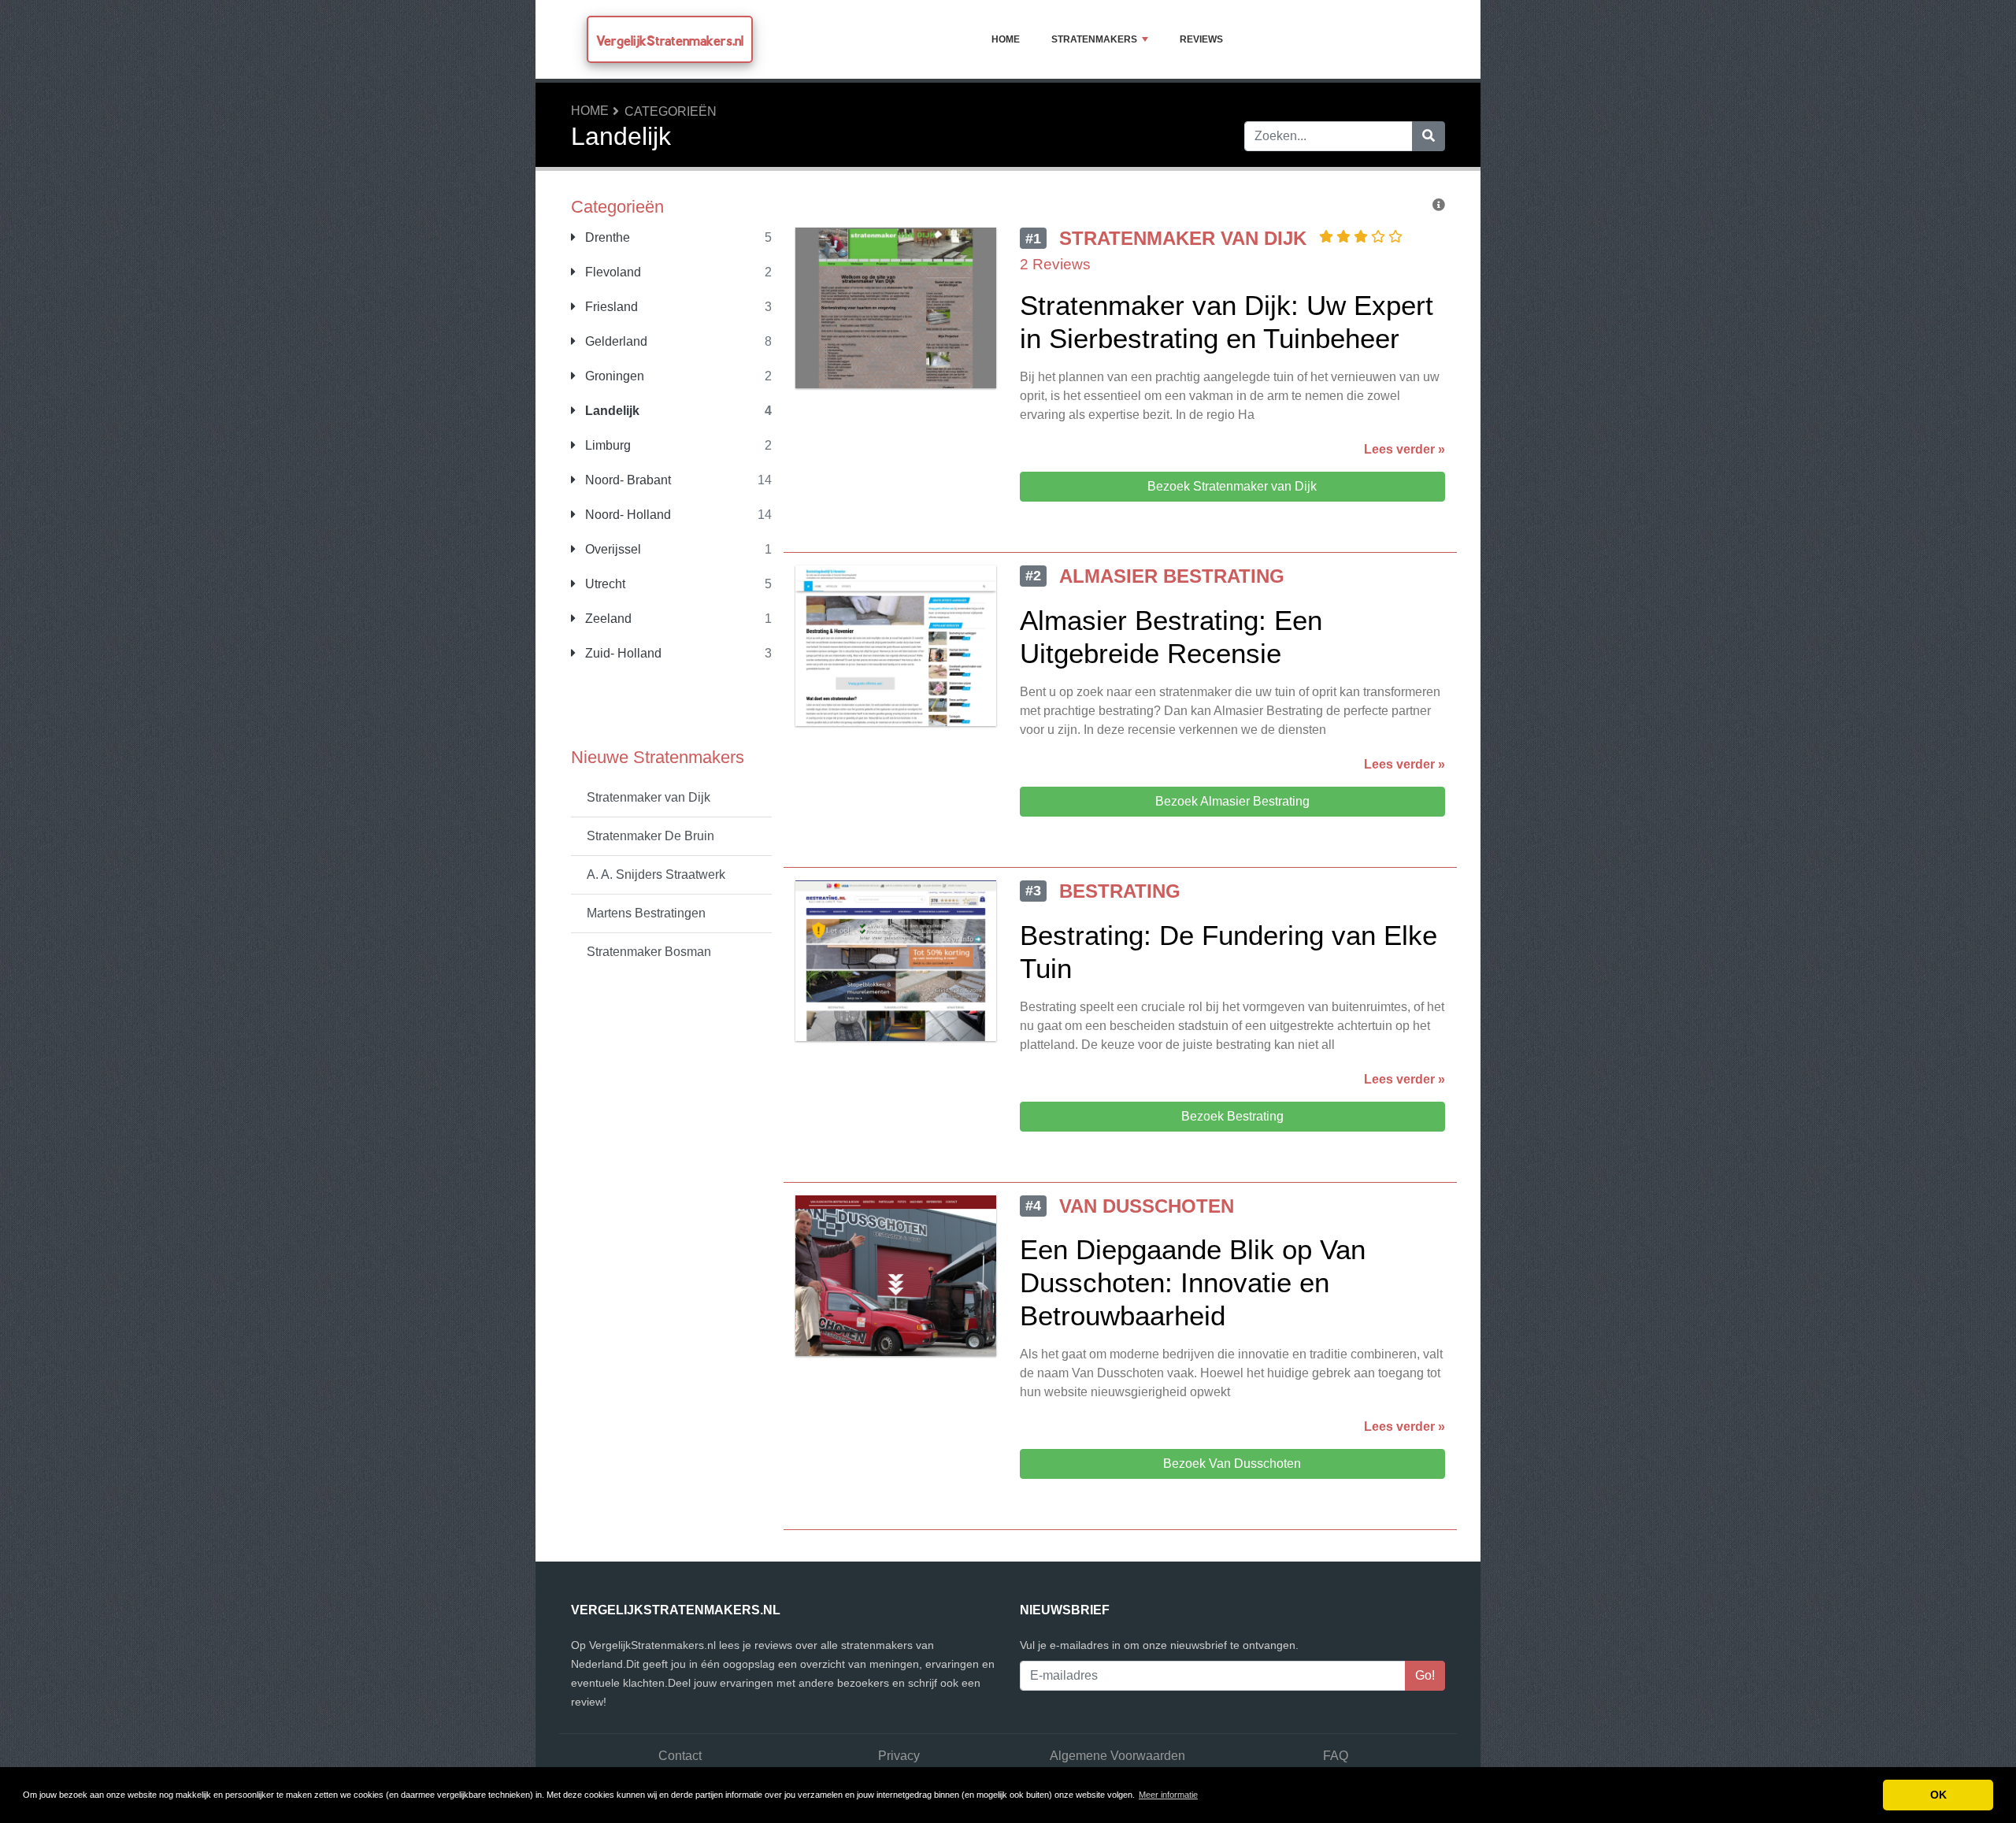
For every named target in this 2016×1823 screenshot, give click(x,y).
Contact (680, 1756)
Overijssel (611, 549)
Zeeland (607, 619)
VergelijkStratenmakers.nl (670, 41)
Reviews (1201, 39)
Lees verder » (1405, 449)
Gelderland (615, 341)
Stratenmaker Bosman (649, 952)
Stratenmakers (1094, 39)
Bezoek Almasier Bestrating (1232, 801)
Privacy (899, 1756)
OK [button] (1938, 1795)
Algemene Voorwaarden (1117, 1756)
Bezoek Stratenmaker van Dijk (1232, 486)
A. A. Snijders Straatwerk (656, 874)
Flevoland (611, 272)
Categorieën (671, 111)
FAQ (1336, 1756)
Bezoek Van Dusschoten (1232, 1464)
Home (1006, 39)
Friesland (610, 307)
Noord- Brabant (626, 480)
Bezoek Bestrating (1232, 1116)
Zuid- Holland (622, 653)
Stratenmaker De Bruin (650, 836)
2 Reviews (1055, 264)
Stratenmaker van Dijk (649, 797)
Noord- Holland (626, 515)
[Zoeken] (1429, 136)
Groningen (613, 376)
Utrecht (604, 584)
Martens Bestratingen (646, 913)
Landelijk (611, 411)
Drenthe (606, 237)
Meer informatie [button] (1168, 1795)
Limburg (606, 445)
